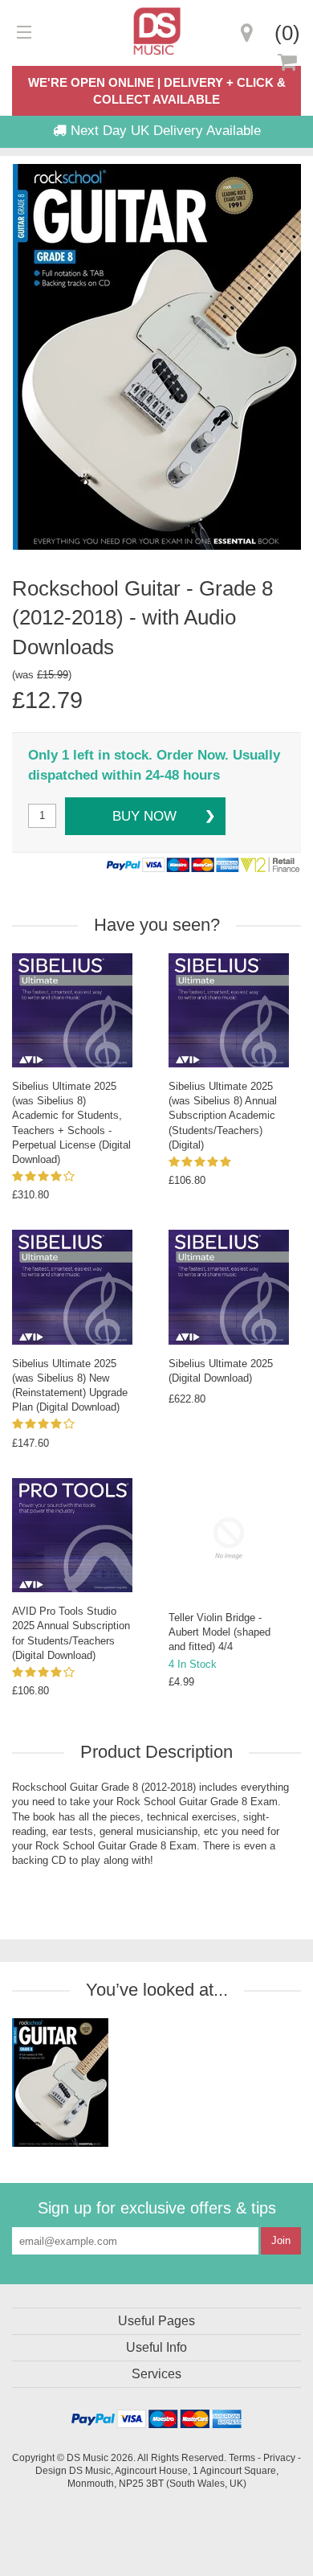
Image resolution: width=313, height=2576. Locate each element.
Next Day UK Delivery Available (164, 131)
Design (51, 2470)
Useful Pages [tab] (156, 2321)
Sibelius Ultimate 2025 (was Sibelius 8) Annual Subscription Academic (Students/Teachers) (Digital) (223, 1116)
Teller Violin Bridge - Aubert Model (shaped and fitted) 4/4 (220, 1632)
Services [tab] (156, 2374)
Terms (242, 2457)
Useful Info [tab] (156, 2347)
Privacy (279, 2457)
